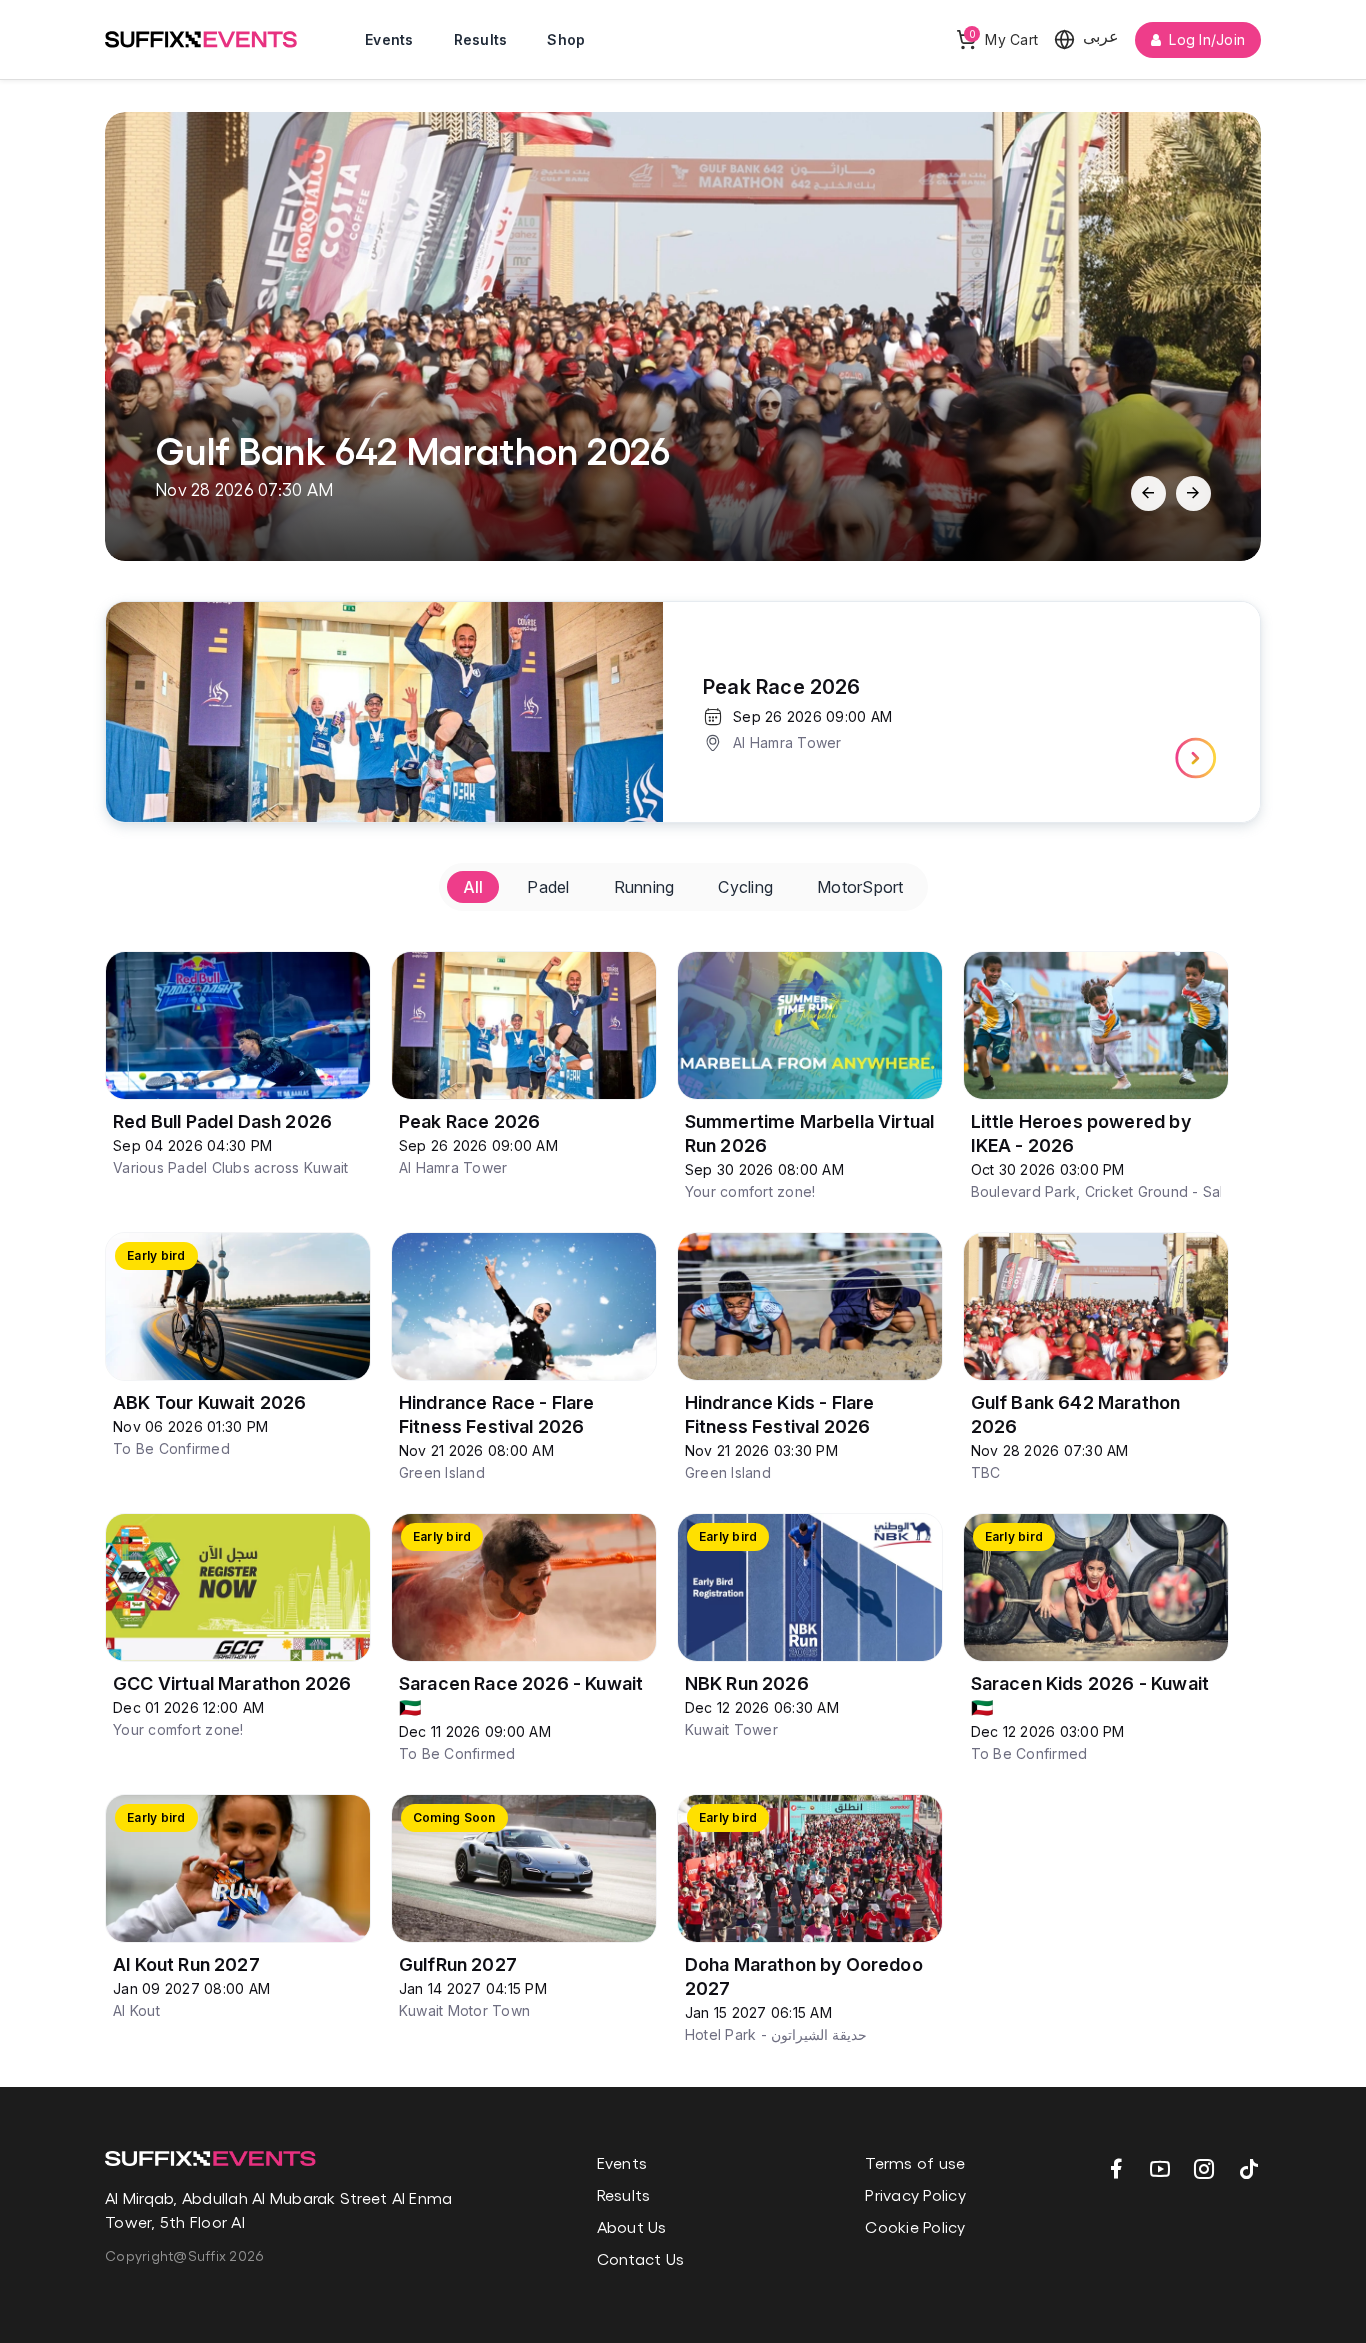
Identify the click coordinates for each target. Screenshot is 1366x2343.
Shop (566, 39)
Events (389, 39)
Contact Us (641, 2258)
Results (481, 39)
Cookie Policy (915, 2226)
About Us (632, 2226)
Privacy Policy (915, 2194)
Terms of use (915, 2162)
